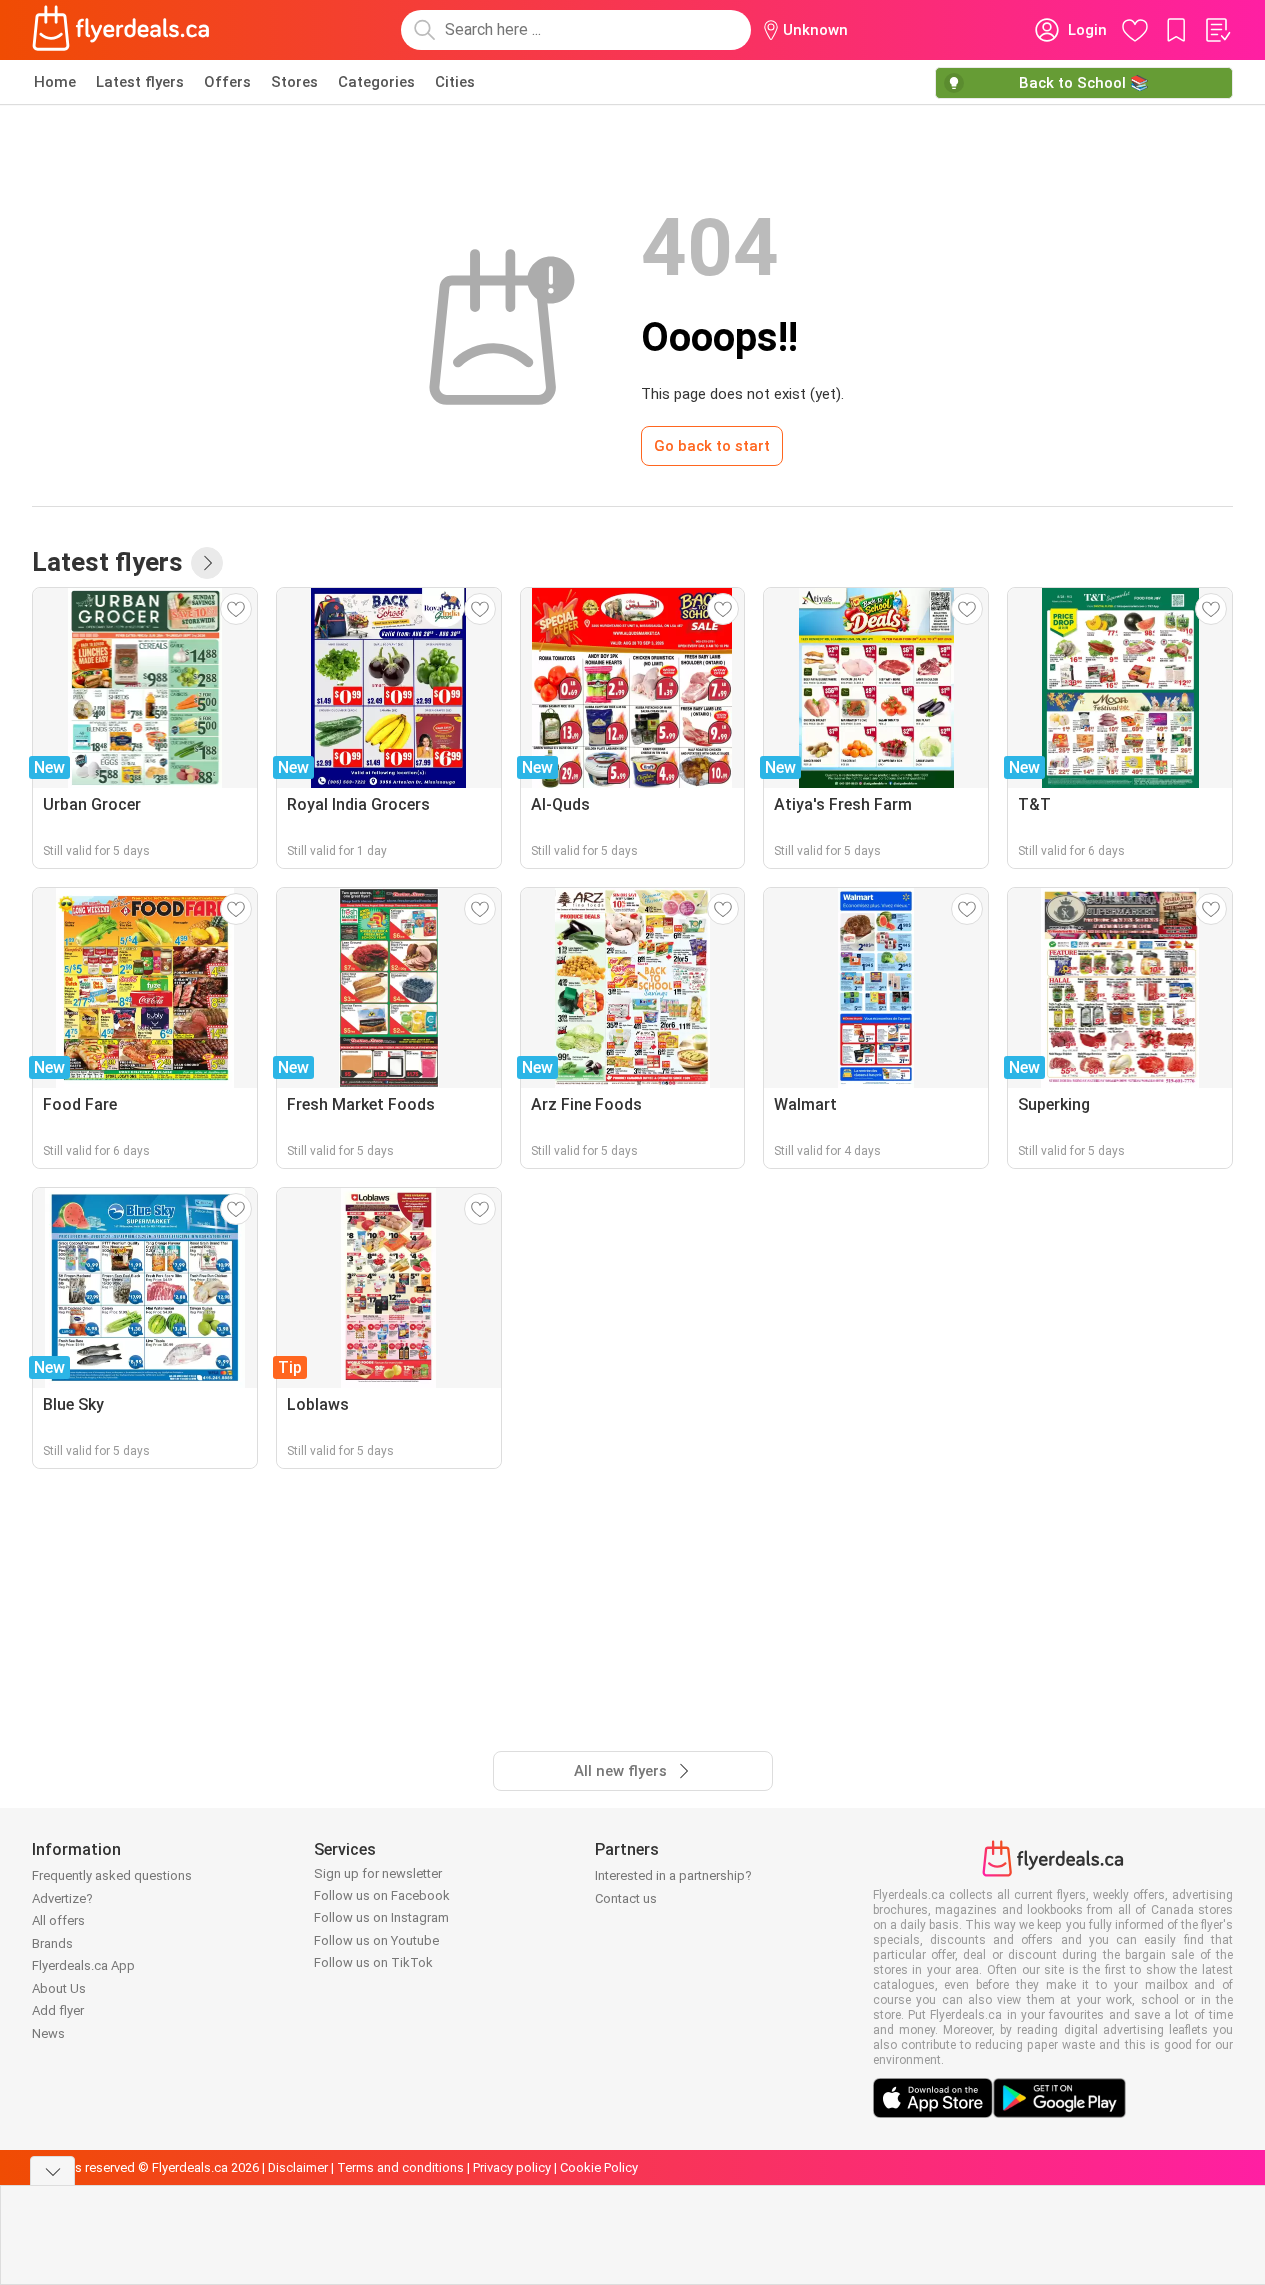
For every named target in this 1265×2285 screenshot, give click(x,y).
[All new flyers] (207, 563)
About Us (59, 1988)
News (48, 2033)
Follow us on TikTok (373, 1962)
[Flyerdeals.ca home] (121, 30)
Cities (455, 82)
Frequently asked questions (112, 1875)
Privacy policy (512, 2167)
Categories (376, 82)
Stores (294, 82)
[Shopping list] (1217, 30)
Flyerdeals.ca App (83, 1965)
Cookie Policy (599, 2167)
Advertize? (62, 1898)
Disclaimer (298, 2167)
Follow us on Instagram (381, 1917)
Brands (52, 1943)
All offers (58, 1920)
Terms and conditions (400, 2167)
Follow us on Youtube (376, 1940)
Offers (227, 82)
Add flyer (58, 2010)
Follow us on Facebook (382, 1895)
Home (55, 82)
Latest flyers (140, 82)
